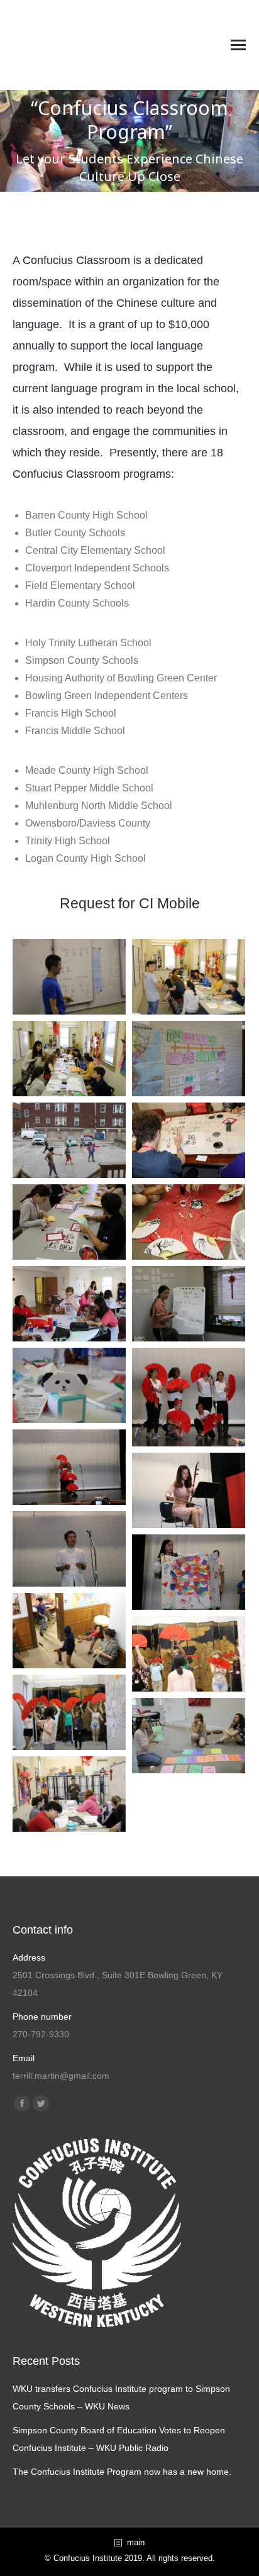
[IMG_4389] (69, 1549)
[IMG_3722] (69, 1712)
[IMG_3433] (189, 1140)
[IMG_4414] (189, 1490)
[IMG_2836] (189, 1304)
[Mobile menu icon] (238, 45)
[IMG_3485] (69, 1059)
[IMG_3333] (189, 1222)
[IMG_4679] (189, 1397)
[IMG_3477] (189, 1059)
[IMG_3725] (189, 1654)
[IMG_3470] (189, 977)
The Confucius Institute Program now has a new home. (122, 2472)
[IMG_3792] (69, 1631)
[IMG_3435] (69, 1140)
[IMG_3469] (69, 1385)
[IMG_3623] (69, 1794)
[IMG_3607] (189, 1736)
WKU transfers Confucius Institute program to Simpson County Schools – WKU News (121, 2397)
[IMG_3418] (69, 1222)
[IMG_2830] (69, 977)
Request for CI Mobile (130, 903)
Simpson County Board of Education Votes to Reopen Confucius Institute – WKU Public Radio (119, 2439)
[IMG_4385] (189, 1572)
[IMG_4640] (69, 1467)
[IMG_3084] (69, 1304)
